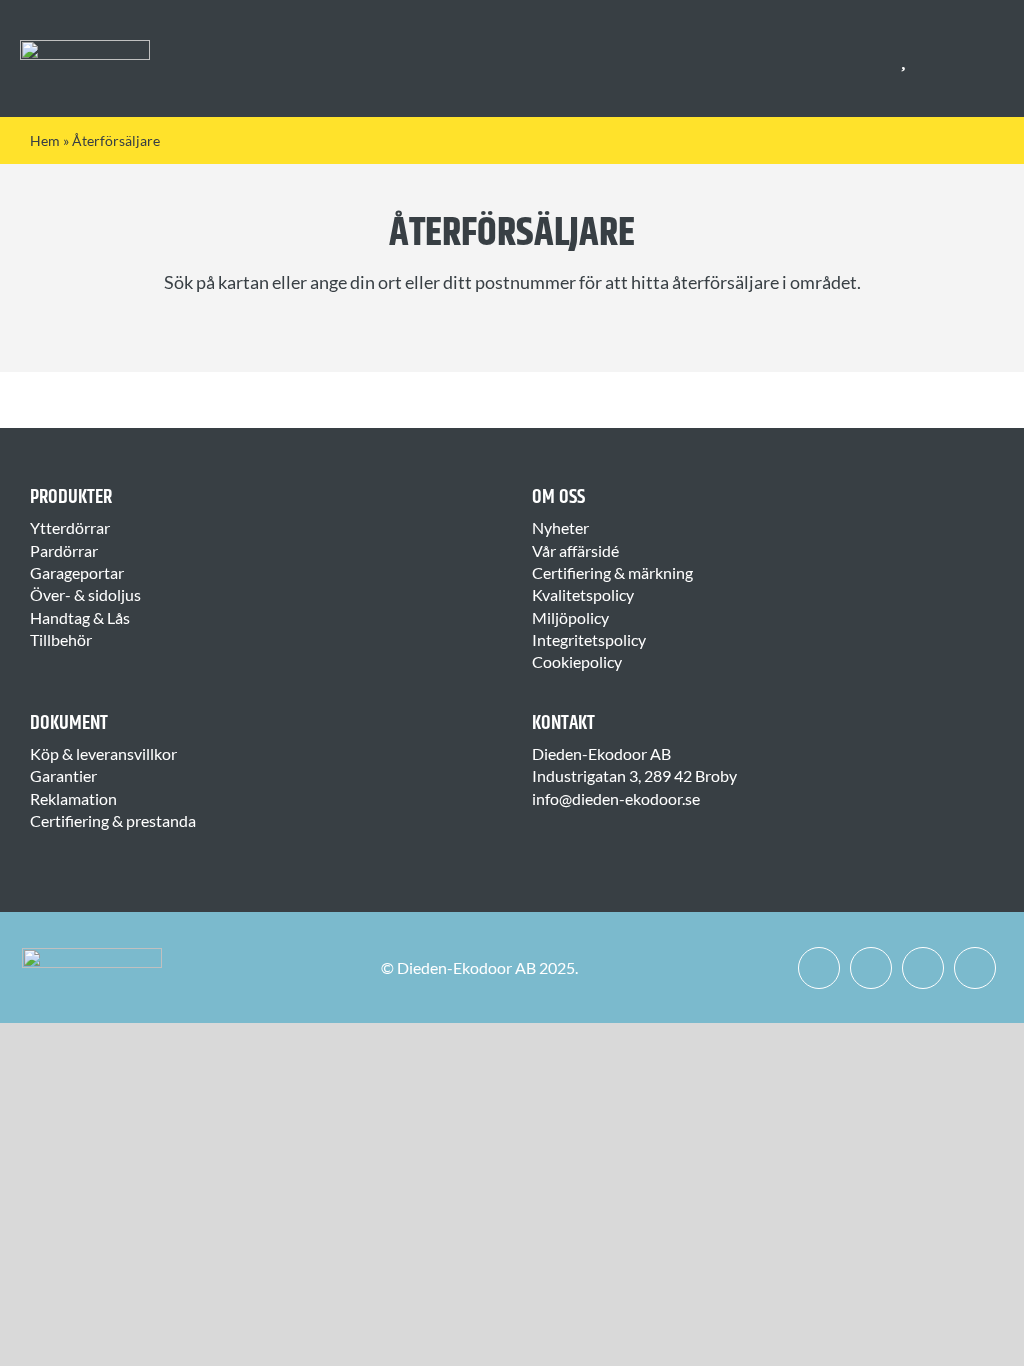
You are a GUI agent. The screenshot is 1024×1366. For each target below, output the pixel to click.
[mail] (975, 968)
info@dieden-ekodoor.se (616, 798)
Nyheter (560, 527)
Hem (45, 140)
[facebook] (819, 968)
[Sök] (940, 59)
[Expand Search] (953, 59)
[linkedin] (923, 968)
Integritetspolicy (589, 639)
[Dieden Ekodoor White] (85, 47)
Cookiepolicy (577, 661)
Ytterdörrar (70, 527)
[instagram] (871, 968)
